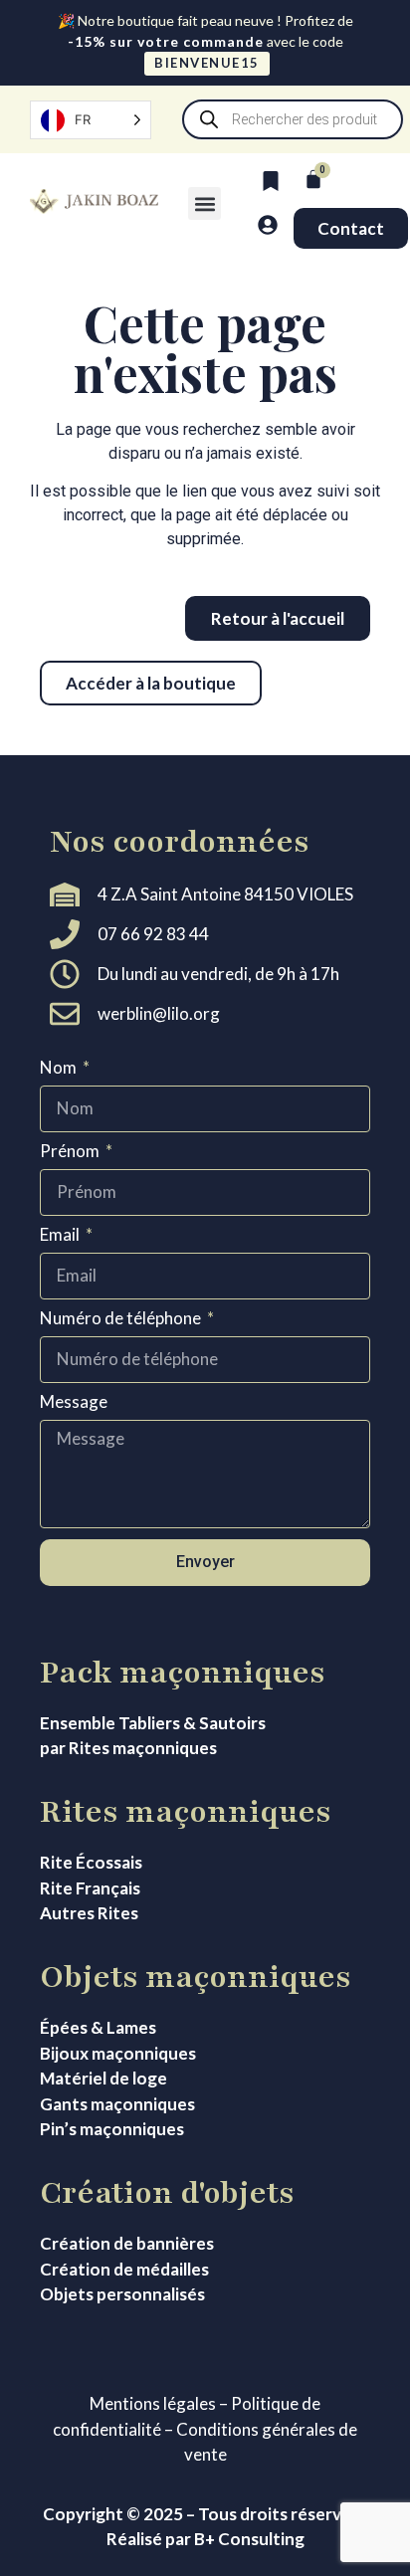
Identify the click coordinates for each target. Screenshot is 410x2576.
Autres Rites (89, 1913)
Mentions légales (153, 2403)
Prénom (71, 1152)
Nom (60, 1068)
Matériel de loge (103, 2078)
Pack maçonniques (183, 1673)
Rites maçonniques (186, 1812)
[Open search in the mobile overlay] (293, 119)
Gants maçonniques (117, 2104)
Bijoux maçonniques (118, 2053)
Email (61, 1235)
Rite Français (90, 1888)
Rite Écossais (91, 1862)
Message (74, 1402)
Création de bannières (127, 2243)
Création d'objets (167, 2193)
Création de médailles (124, 2269)
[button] (205, 203)
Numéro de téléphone (122, 1319)
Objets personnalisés (122, 2294)
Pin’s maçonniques (112, 2129)
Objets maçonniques (196, 1977)
